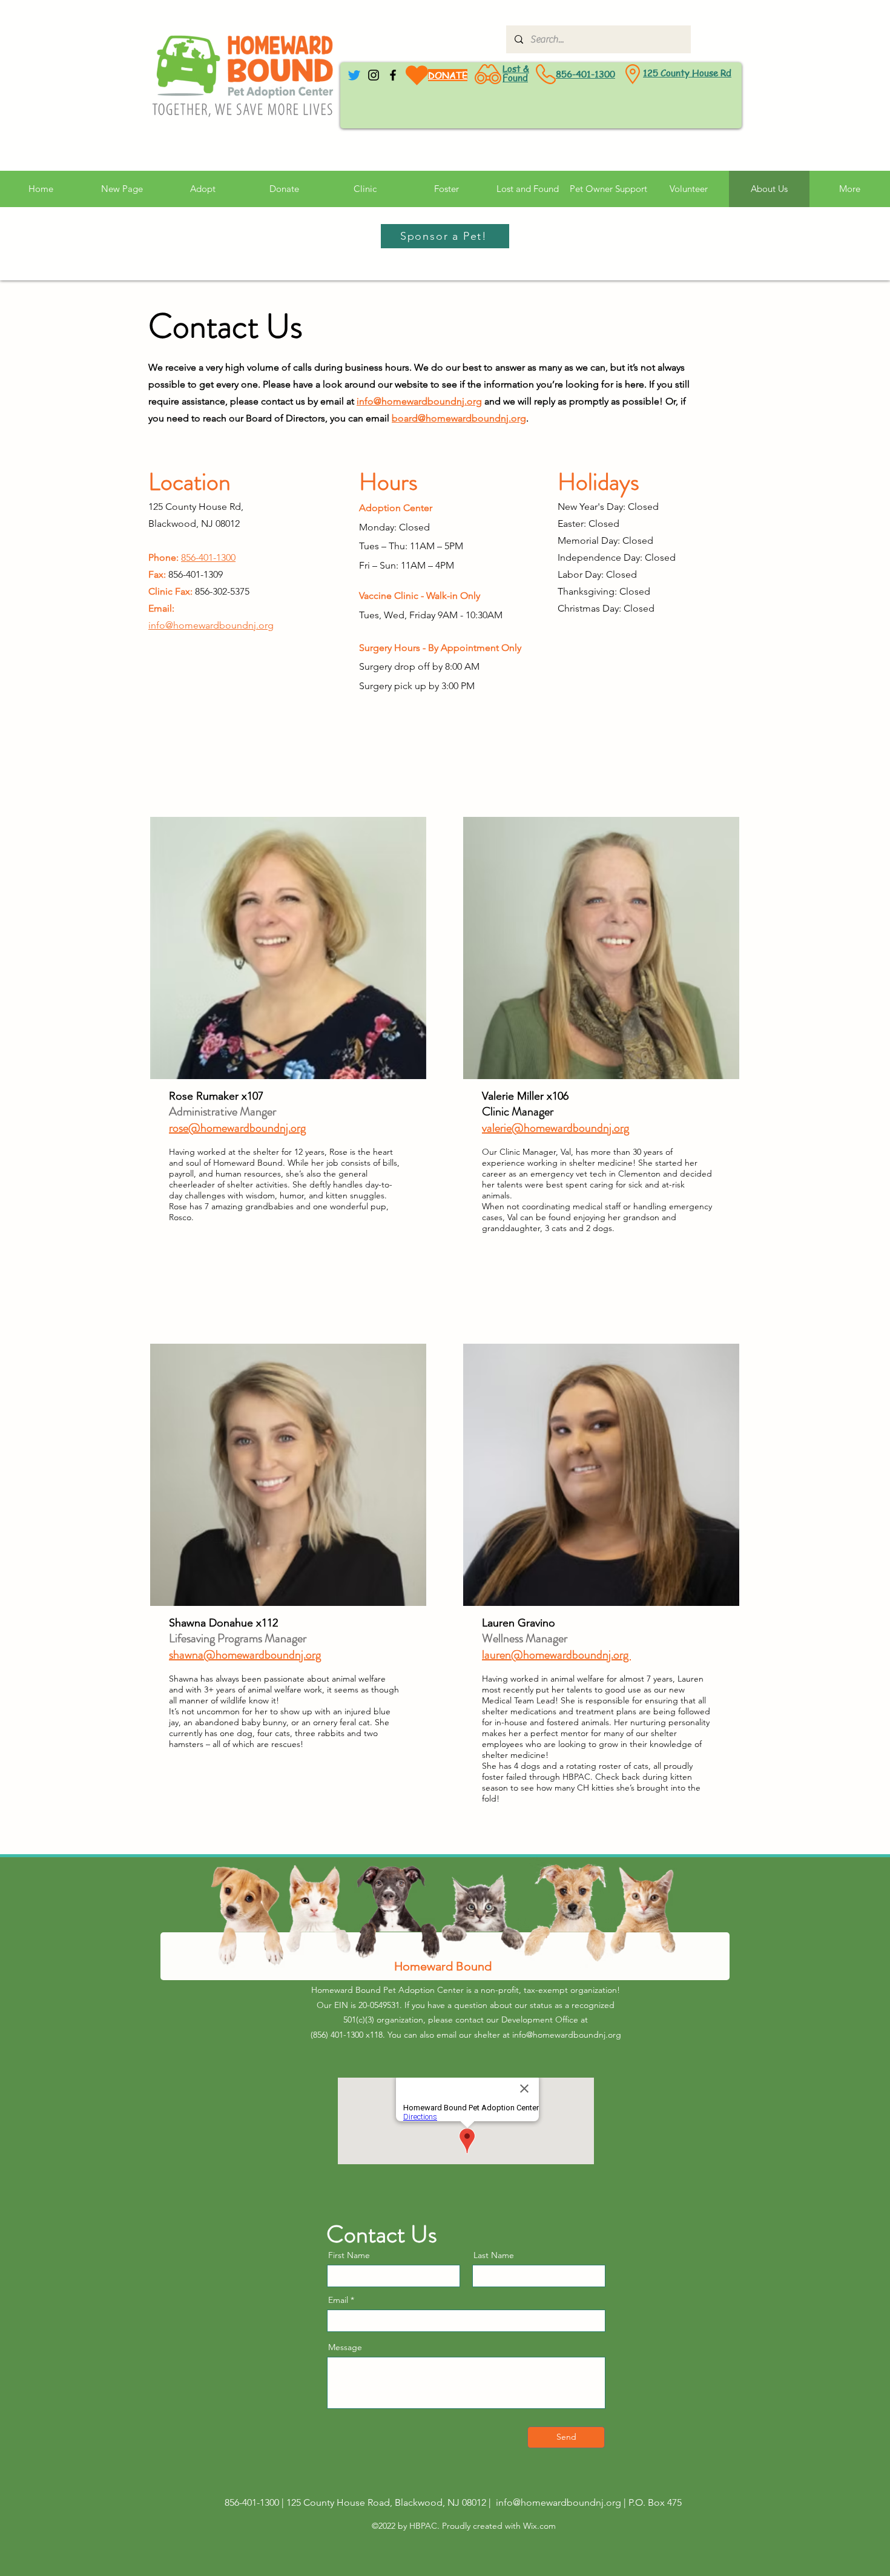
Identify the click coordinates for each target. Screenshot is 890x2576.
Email (338, 2300)
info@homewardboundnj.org (419, 401)
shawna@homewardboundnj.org (245, 1655)
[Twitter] (354, 75)
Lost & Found (516, 73)
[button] (608, 189)
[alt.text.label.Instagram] (374, 75)
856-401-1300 (585, 74)
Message (345, 2347)
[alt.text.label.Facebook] (393, 75)
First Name (349, 2255)
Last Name (494, 2255)
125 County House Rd (687, 73)
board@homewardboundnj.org (459, 418)
